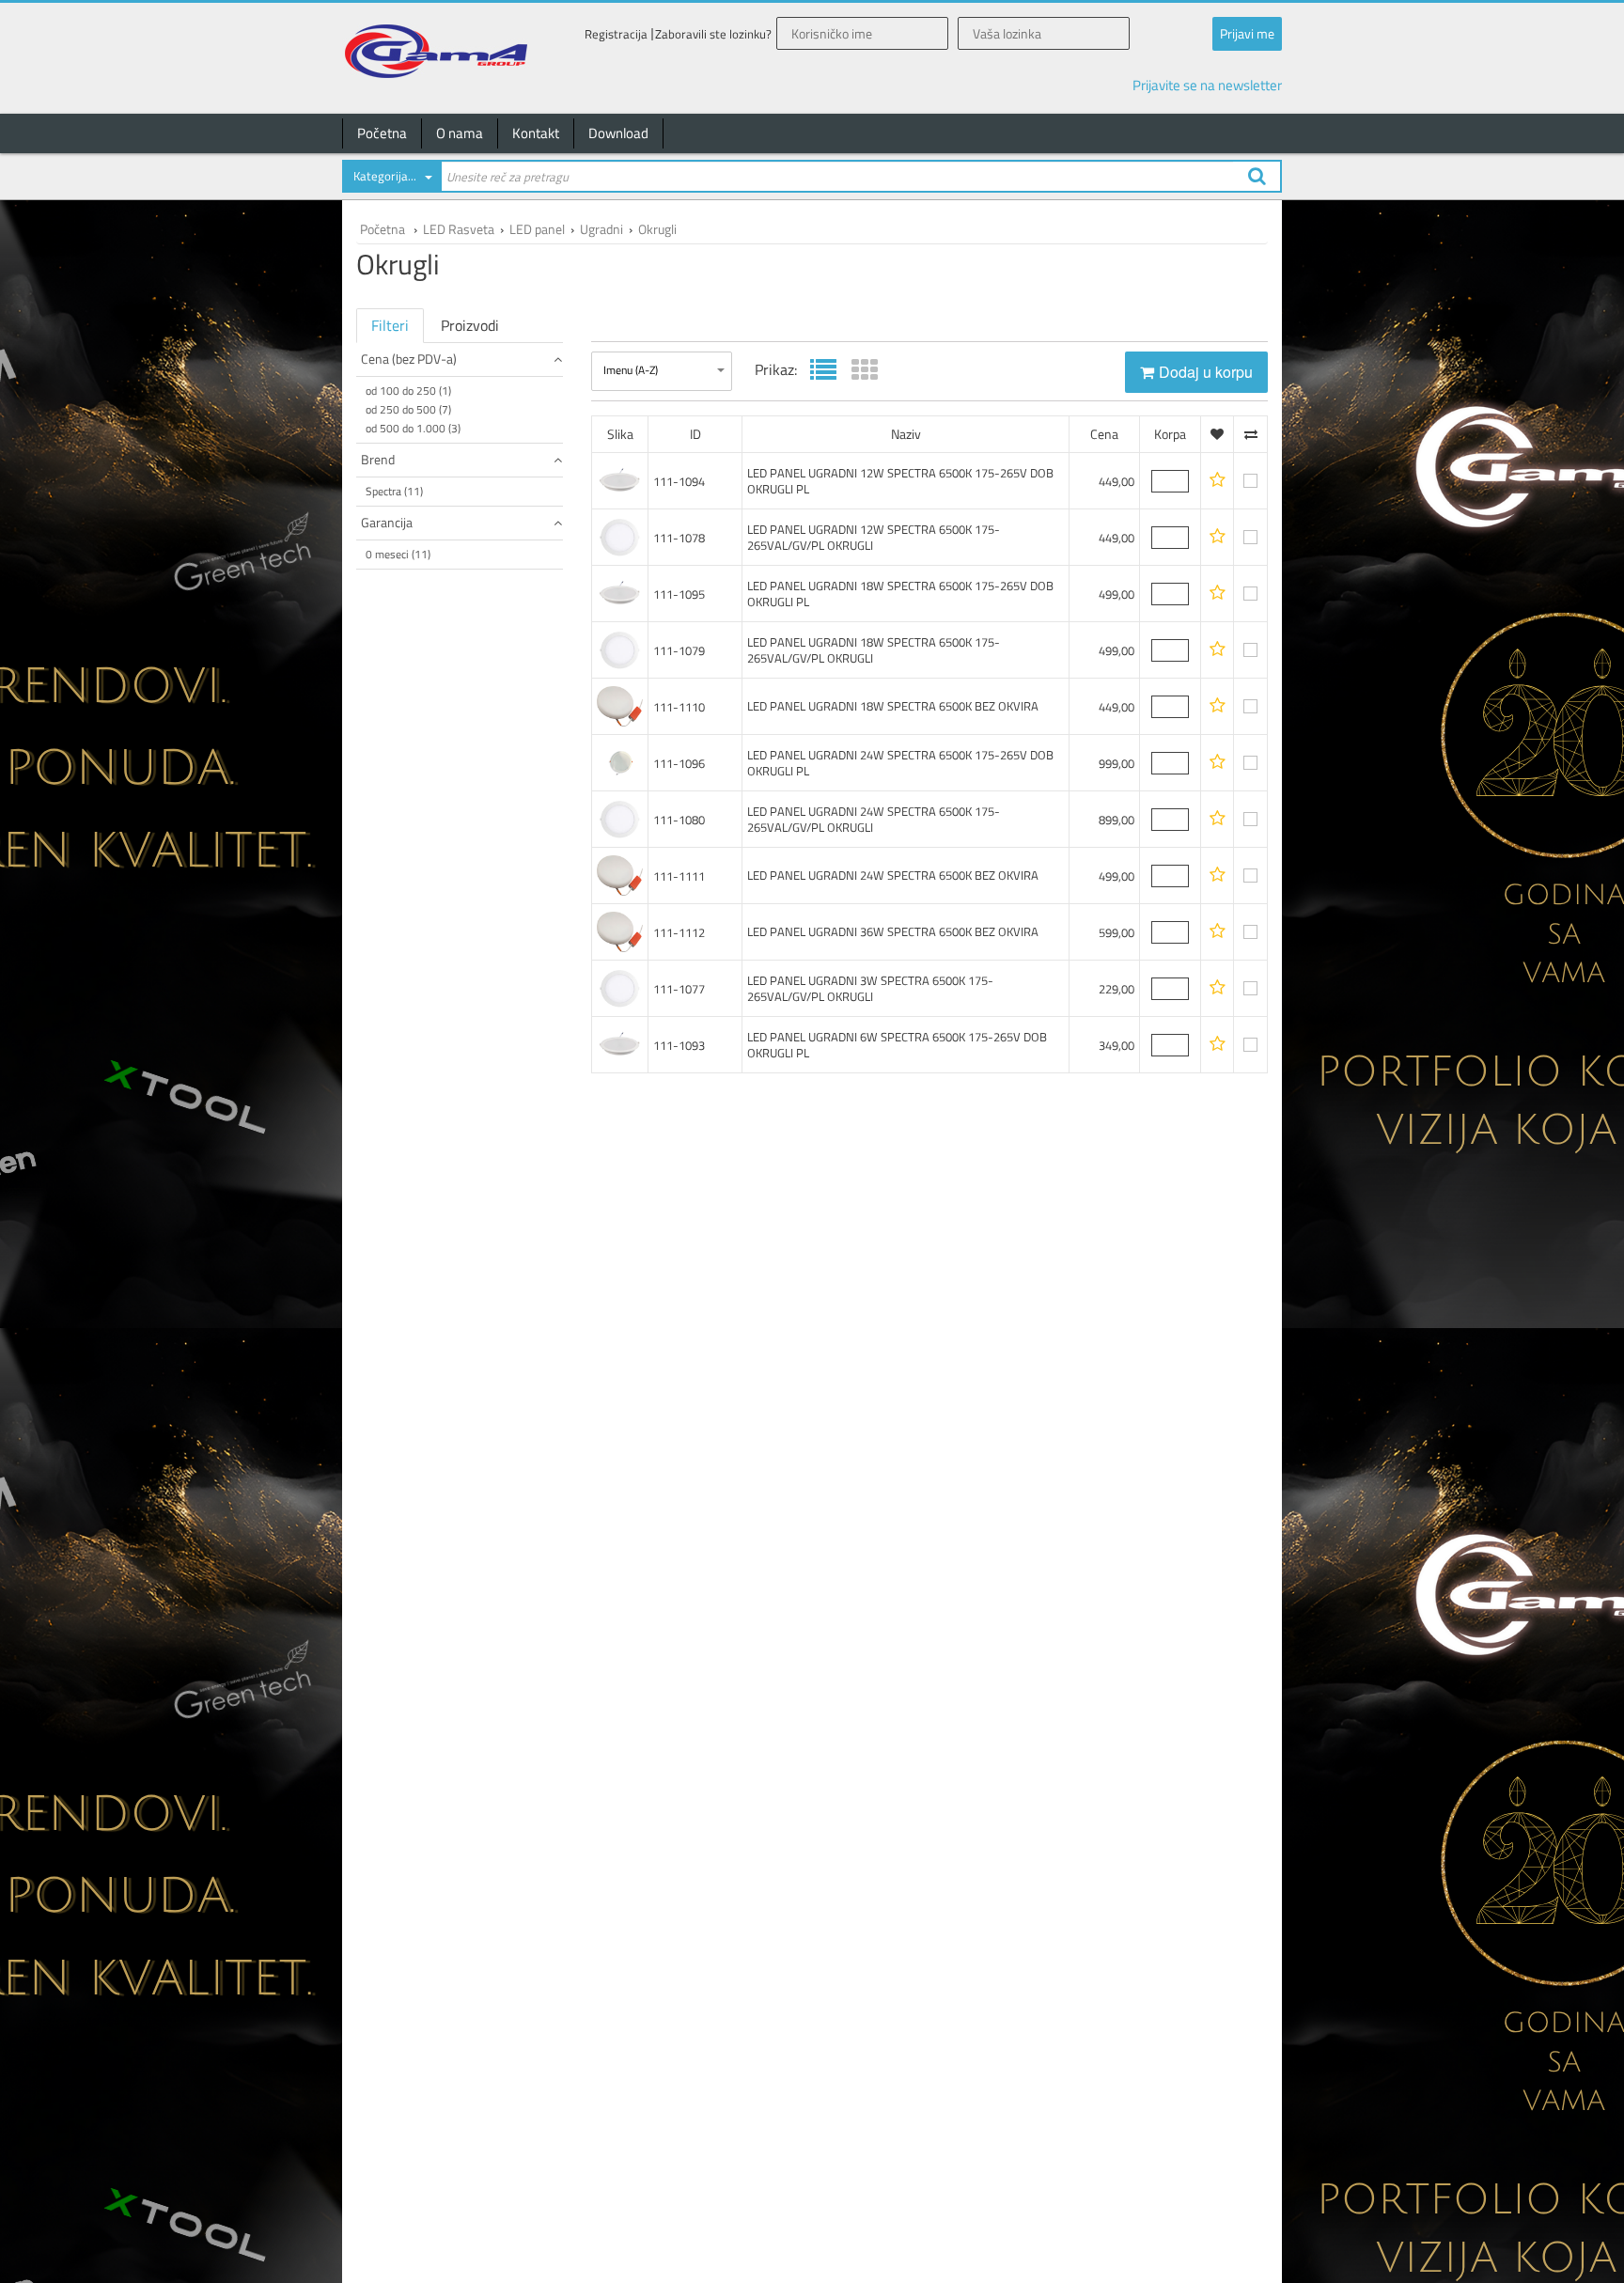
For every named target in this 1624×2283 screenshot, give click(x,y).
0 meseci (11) (398, 554)
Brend (378, 459)
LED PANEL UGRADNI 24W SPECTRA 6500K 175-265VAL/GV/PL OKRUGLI (874, 819)
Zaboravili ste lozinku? (713, 34)
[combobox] (391, 180)
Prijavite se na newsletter (1207, 85)
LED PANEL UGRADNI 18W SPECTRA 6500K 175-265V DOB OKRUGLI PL (900, 594)
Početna (382, 133)
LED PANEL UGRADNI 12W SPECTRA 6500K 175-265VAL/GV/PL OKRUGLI (874, 537)
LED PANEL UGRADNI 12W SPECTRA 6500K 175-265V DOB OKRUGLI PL (900, 481)
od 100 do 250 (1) (408, 391)
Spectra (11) (394, 491)
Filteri (390, 325)
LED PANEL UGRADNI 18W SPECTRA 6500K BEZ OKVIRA (893, 706)
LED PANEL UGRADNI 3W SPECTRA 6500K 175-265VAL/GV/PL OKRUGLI (870, 988)
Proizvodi (470, 325)
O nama (460, 133)
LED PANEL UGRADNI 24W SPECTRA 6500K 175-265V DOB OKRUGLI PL (900, 763)
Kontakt (536, 133)
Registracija (616, 34)
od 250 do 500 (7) (408, 409)
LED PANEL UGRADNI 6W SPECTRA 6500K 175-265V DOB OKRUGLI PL (897, 1045)
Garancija (387, 522)
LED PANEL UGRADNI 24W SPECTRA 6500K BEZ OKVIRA (893, 875)
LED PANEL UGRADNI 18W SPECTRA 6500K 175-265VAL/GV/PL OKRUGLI (874, 650)
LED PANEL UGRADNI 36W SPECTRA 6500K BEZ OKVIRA (893, 931)
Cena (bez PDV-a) (409, 359)
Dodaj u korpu (1206, 372)
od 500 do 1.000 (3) (413, 428)
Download (618, 133)
